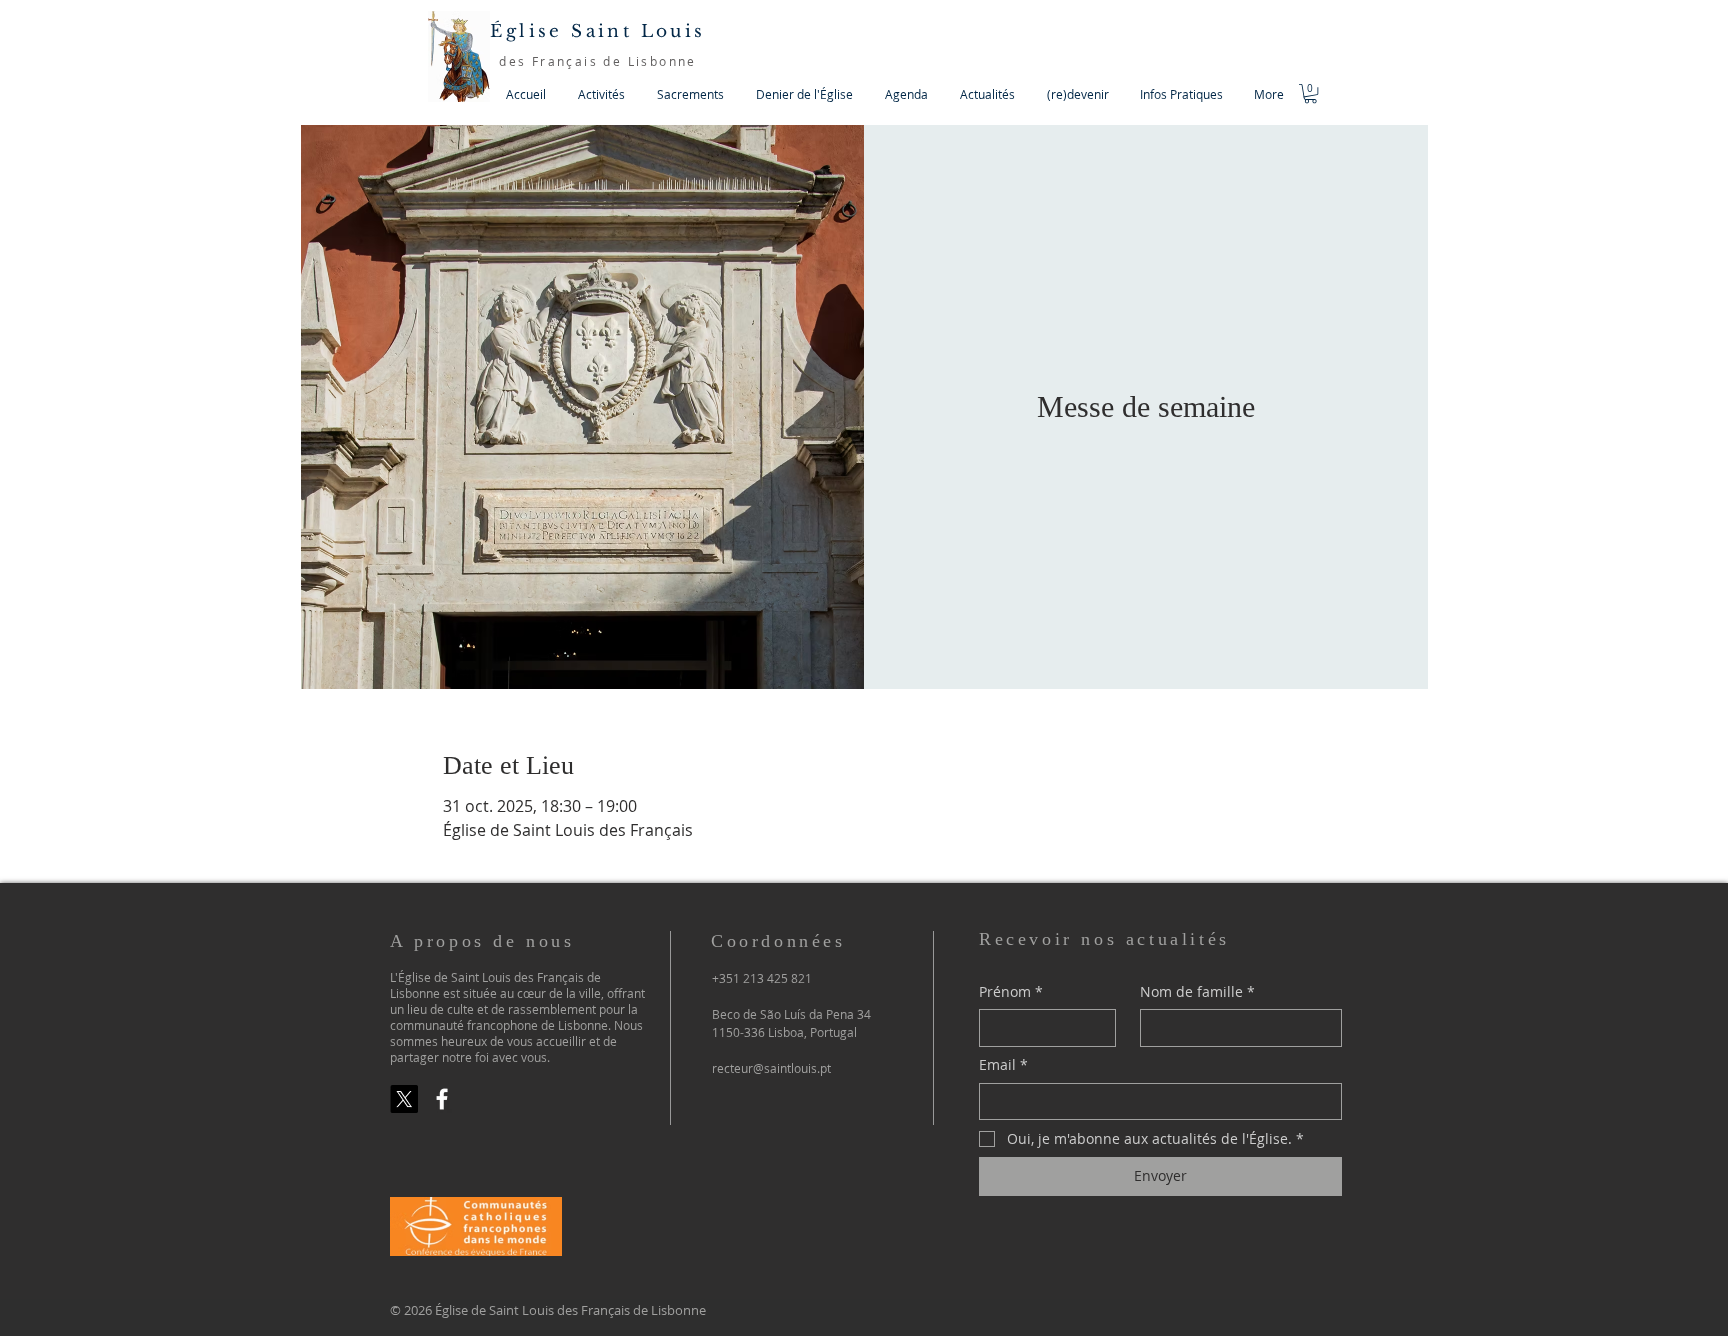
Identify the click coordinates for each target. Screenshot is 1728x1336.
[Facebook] (442, 1099)
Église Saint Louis (597, 31)
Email (1003, 1064)
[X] (404, 1099)
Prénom (1011, 991)
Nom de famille (1197, 991)
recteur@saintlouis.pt (771, 1068)
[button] (601, 94)
